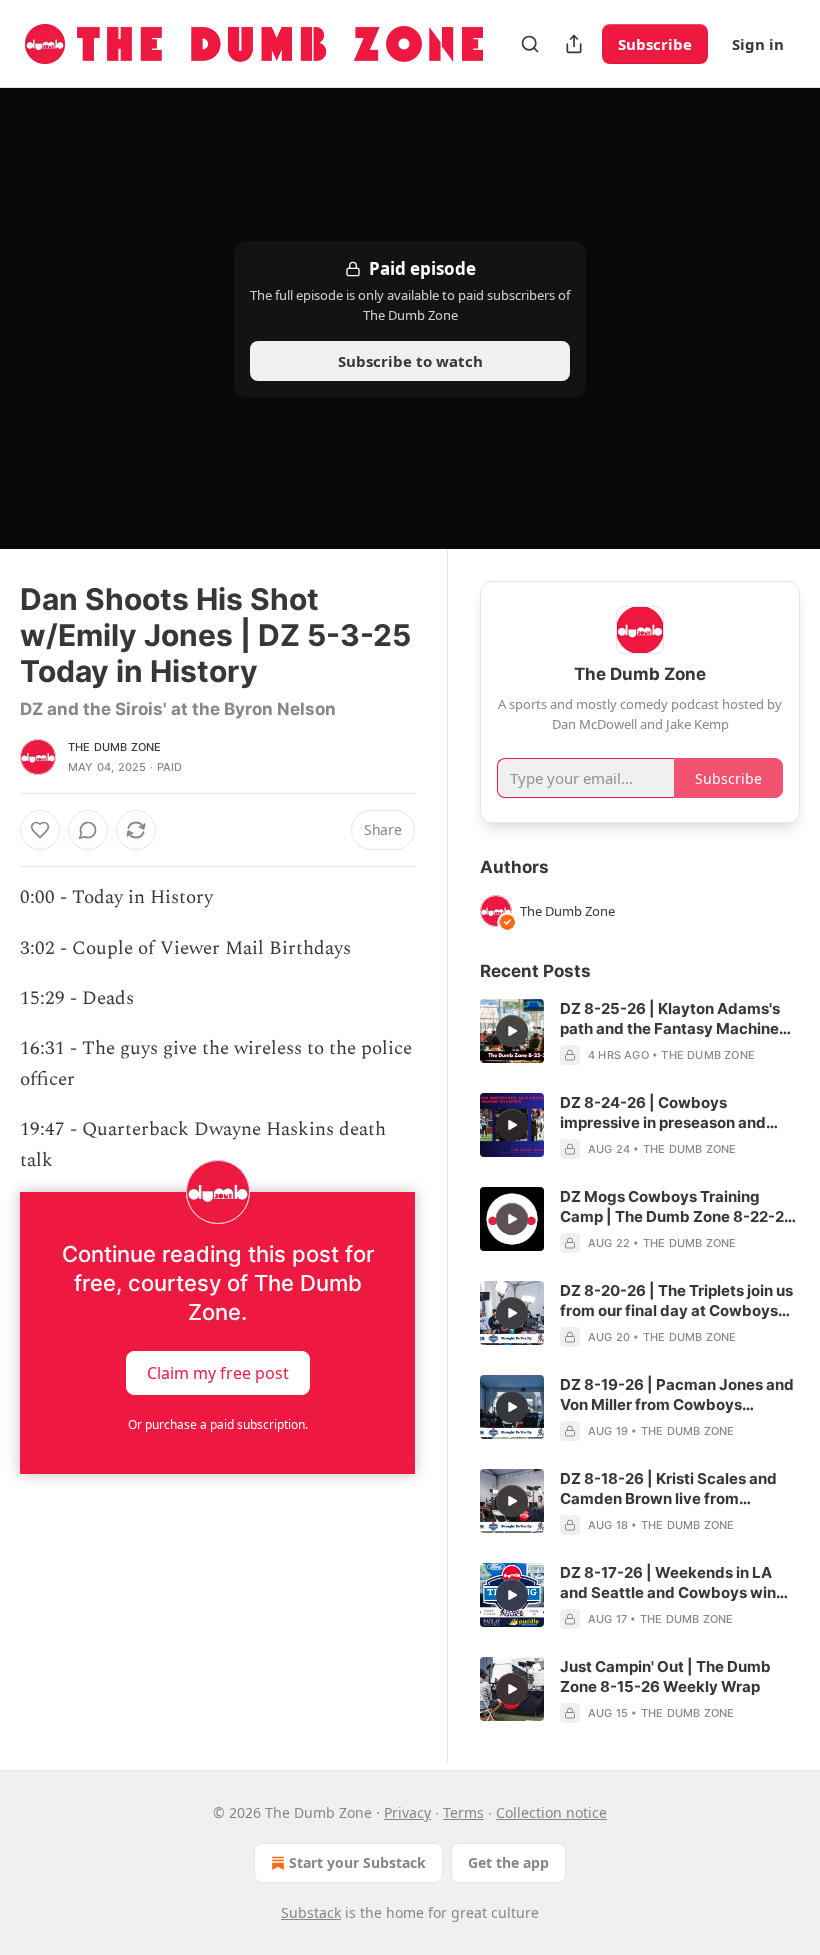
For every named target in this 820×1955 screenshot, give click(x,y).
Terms (463, 1812)
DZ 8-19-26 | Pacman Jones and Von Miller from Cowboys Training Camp (677, 1395)
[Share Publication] (574, 44)
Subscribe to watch (410, 361)
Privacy (407, 1812)
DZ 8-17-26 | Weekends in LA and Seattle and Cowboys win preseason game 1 (668, 1583)
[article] (640, 1032)
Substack (311, 1912)
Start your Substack (357, 1862)
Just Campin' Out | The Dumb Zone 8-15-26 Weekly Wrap (665, 1676)
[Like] (40, 830)
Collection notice (551, 1812)
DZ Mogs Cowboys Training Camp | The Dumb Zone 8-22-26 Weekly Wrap (677, 1207)
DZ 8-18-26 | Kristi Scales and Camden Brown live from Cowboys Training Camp (668, 1489)
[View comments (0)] (88, 830)
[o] (512, 1031)
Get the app (508, 1862)
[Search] (530, 44)
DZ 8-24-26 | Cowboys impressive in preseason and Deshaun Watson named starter (675, 1113)
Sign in (758, 44)
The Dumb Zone (115, 747)
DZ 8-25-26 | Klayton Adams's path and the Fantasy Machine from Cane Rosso (670, 1019)
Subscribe (655, 44)
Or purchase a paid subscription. (218, 1424)
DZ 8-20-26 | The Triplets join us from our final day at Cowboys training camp (676, 1301)
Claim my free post (218, 1373)
